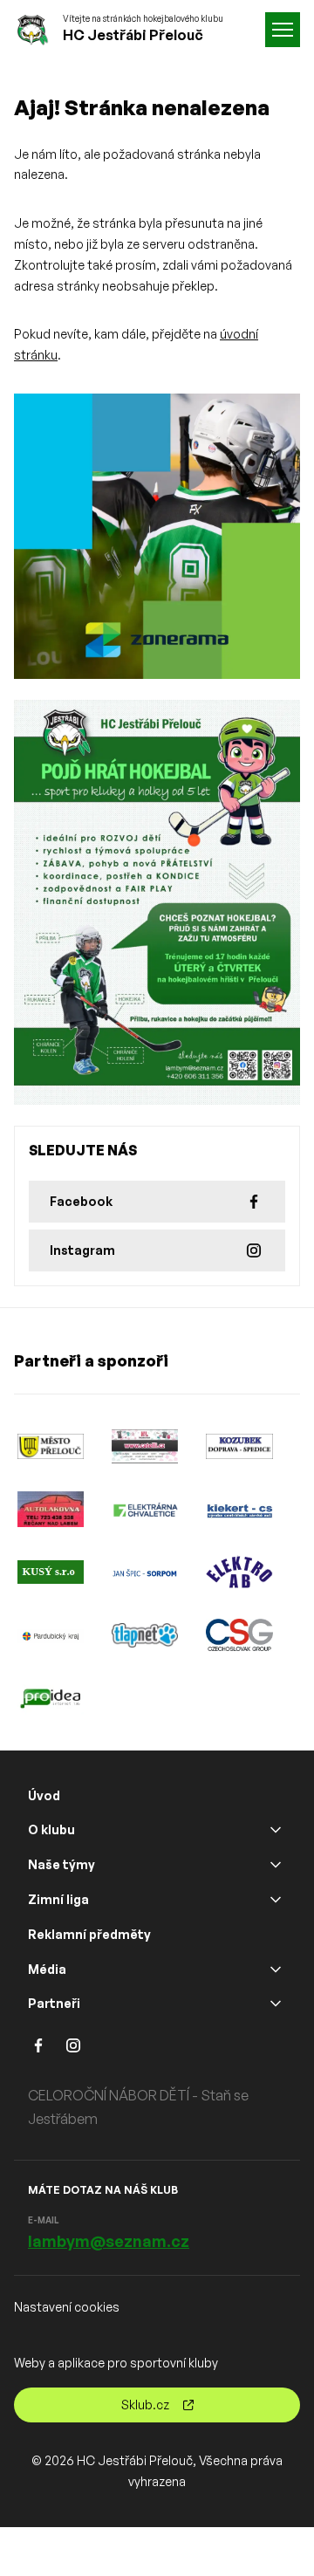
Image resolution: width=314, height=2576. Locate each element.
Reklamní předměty (89, 1934)
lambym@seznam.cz (109, 2241)
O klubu (51, 1829)
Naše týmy (61, 1864)
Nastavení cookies (67, 2307)
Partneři (54, 2003)
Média (47, 1969)
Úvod (44, 1795)
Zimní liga (58, 1899)
